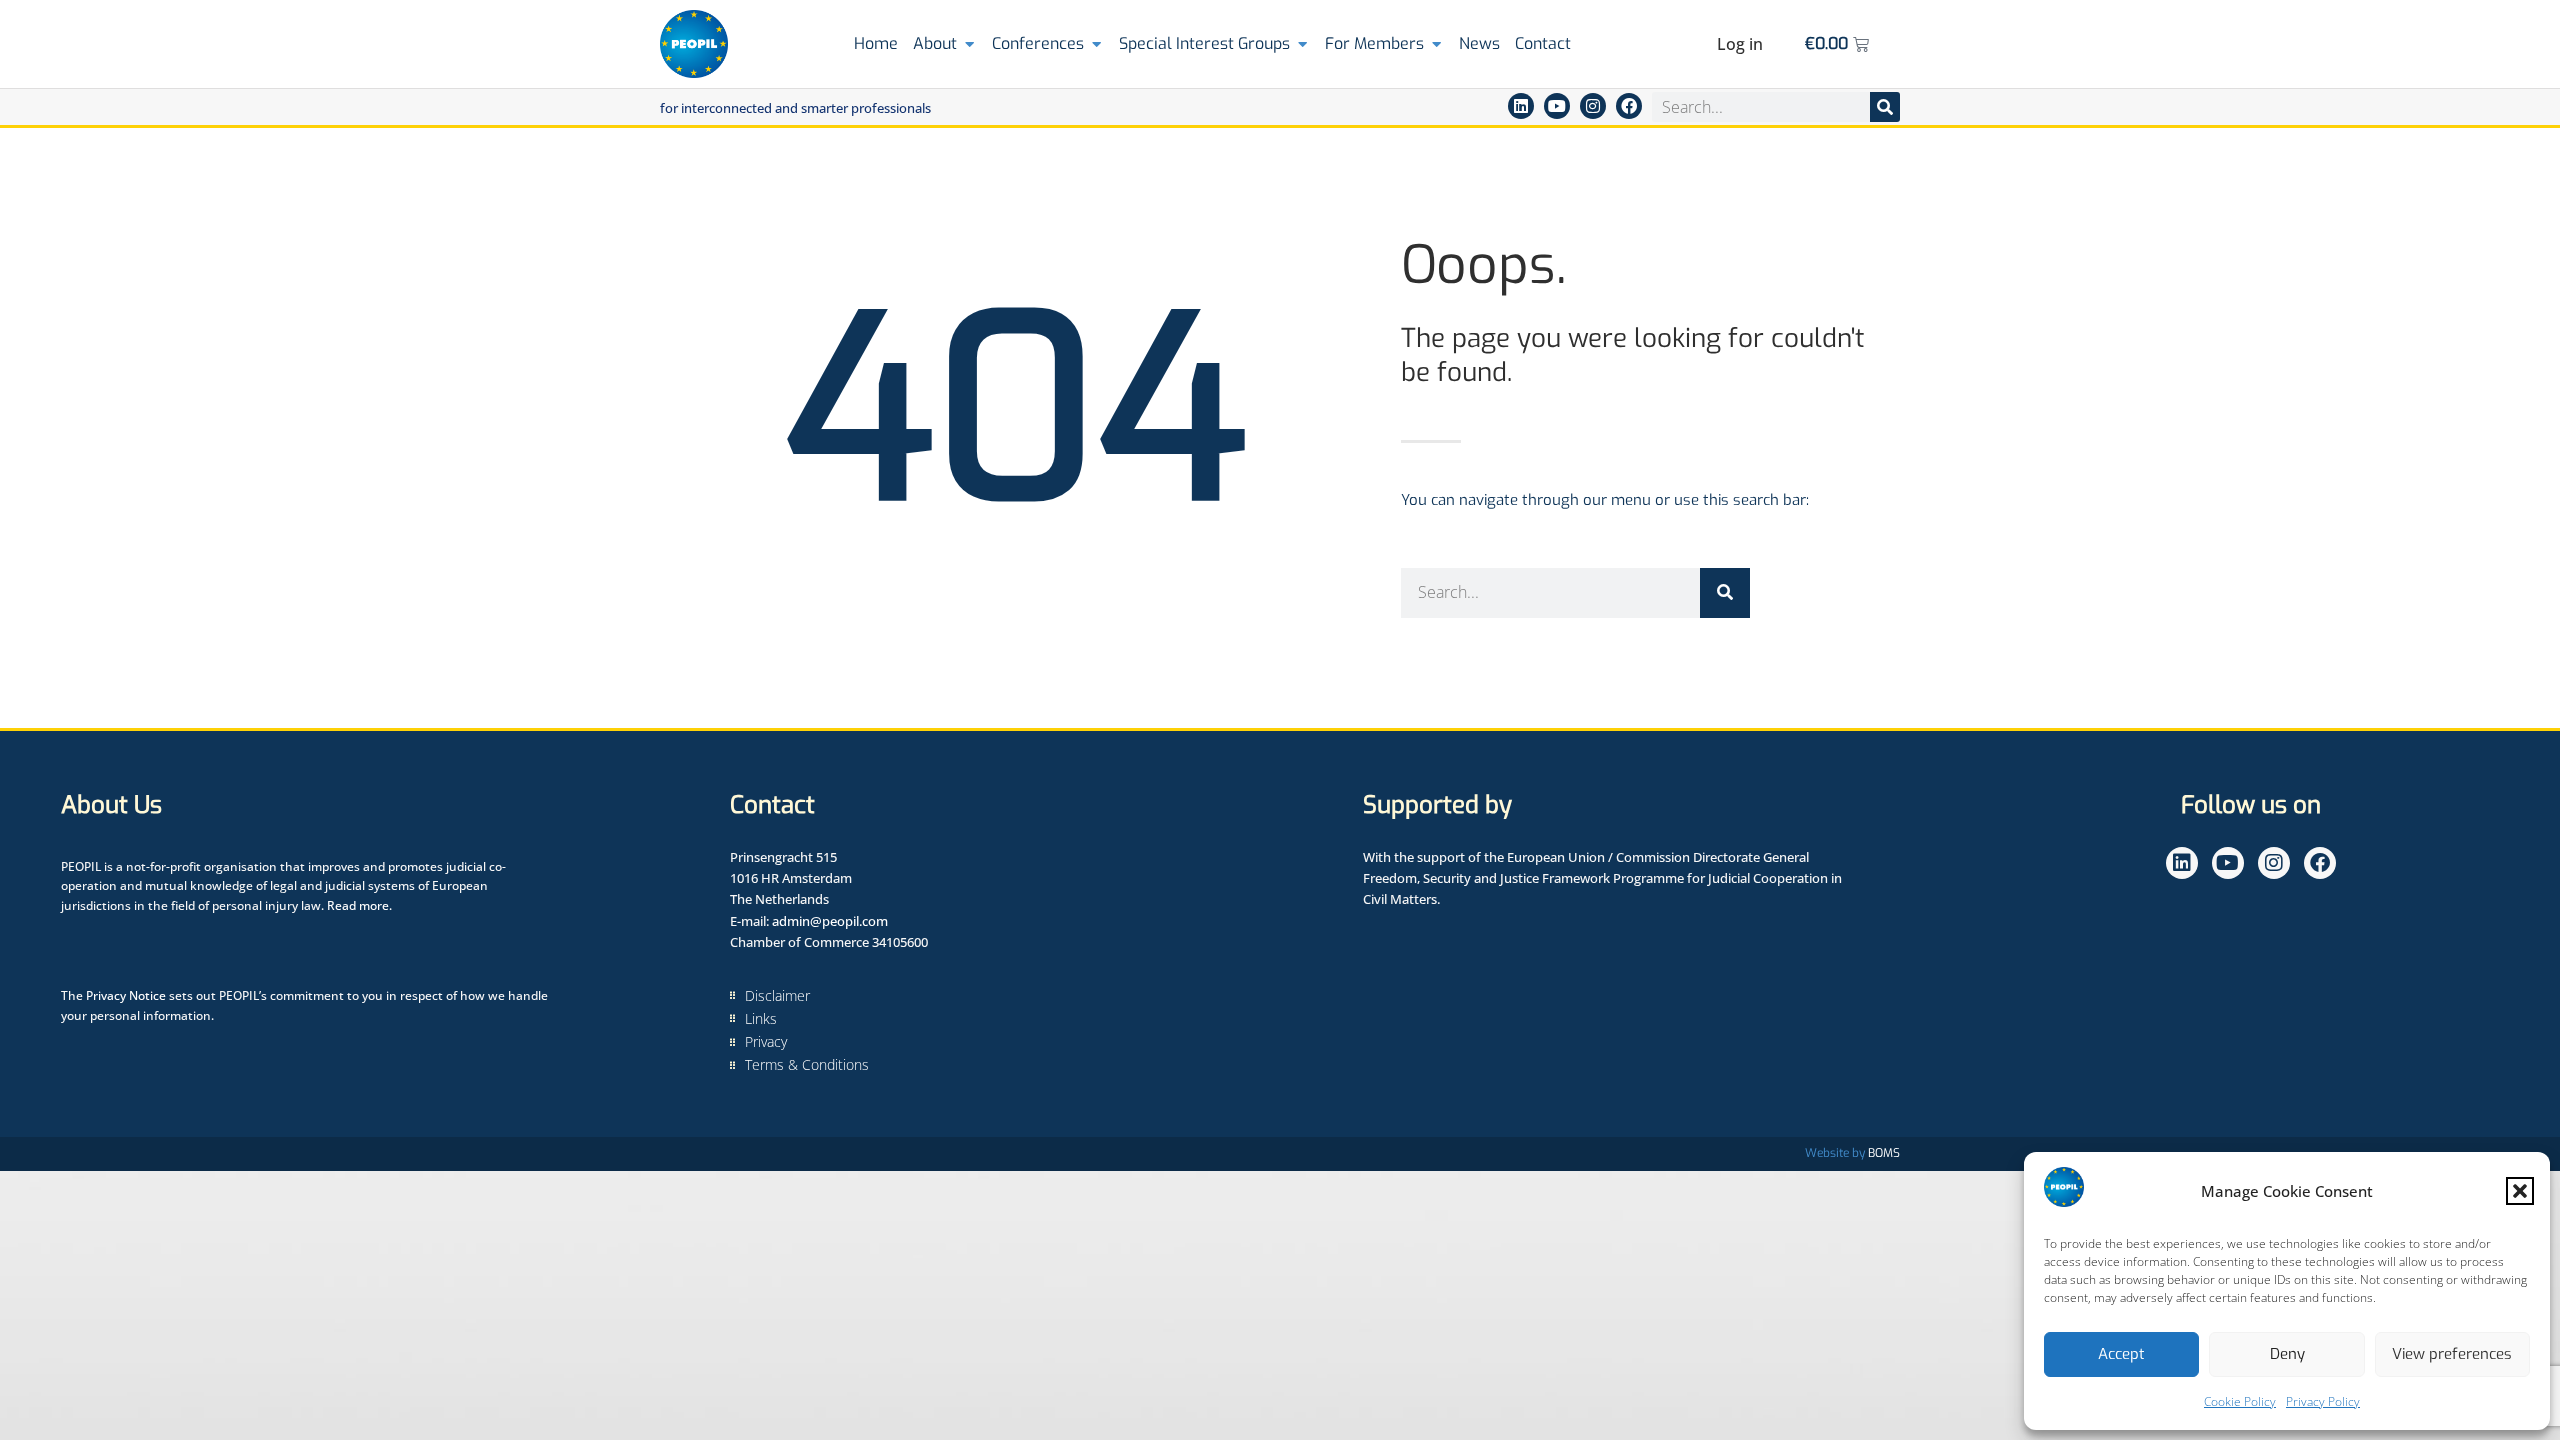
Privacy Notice (126, 995)
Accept (2121, 1354)
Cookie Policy (2240, 1401)
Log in (1740, 44)
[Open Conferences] (1096, 44)
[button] (2520, 1191)
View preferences (2452, 1354)
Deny (2287, 1354)
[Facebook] (1629, 106)
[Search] (1885, 107)
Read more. (359, 905)
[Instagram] (1593, 106)
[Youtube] (1557, 106)
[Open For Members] (1436, 44)
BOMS (1884, 1153)
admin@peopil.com (830, 921)
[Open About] (969, 44)
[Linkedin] (1521, 106)
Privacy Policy (2323, 1401)
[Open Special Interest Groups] (1302, 44)
